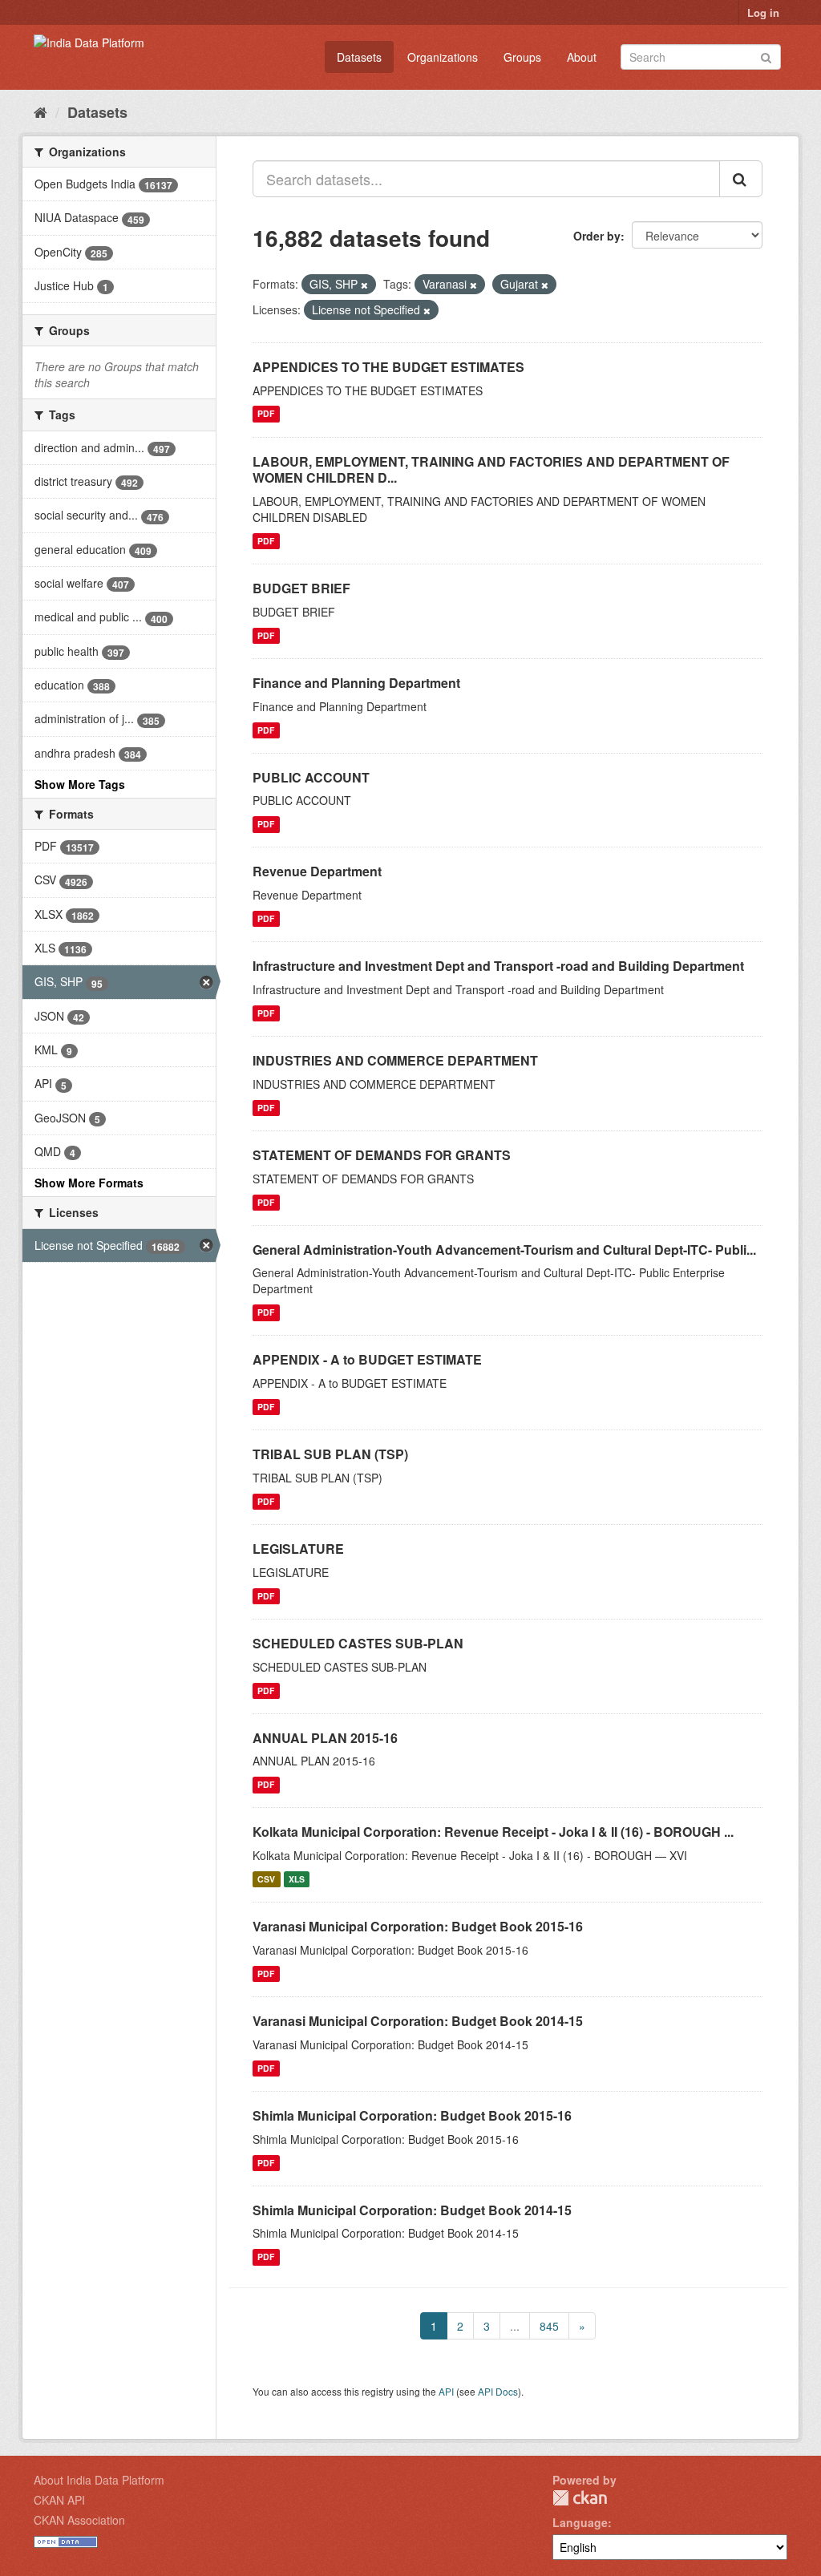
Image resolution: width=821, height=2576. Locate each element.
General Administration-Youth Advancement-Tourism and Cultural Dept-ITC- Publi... (504, 1250)
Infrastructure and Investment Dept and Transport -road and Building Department (498, 966)
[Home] (40, 111)
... (515, 2326)
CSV (266, 1879)
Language (580, 2522)
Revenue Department (317, 871)
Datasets (359, 57)
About (582, 57)
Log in (763, 12)
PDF (266, 414)
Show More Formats (89, 1183)
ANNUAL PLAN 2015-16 (325, 1738)
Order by (597, 236)
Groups (522, 57)
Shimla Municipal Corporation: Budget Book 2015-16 (412, 2115)
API (446, 2391)
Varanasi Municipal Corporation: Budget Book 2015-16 (418, 1926)
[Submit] (766, 56)
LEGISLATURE (298, 1549)
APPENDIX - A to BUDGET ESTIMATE (367, 1359)
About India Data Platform (99, 2480)
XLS (297, 1879)
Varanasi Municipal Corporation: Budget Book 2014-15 (418, 2021)
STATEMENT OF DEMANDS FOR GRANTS (382, 1155)
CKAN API (59, 2500)
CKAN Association (79, 2520)
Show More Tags (80, 784)
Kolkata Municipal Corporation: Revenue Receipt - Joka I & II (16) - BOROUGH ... (493, 1832)
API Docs (498, 2391)
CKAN (580, 2498)
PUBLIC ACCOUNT (311, 777)
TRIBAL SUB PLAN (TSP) (330, 1454)
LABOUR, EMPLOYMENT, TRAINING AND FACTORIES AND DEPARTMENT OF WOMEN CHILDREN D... (491, 470)
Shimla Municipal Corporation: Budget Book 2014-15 (412, 2210)
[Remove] (364, 285)
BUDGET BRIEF (301, 588)
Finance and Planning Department (356, 683)
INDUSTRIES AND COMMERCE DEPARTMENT (395, 1060)
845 (549, 2326)
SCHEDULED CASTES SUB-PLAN (358, 1643)
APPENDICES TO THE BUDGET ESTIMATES (388, 367)
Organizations (443, 57)
